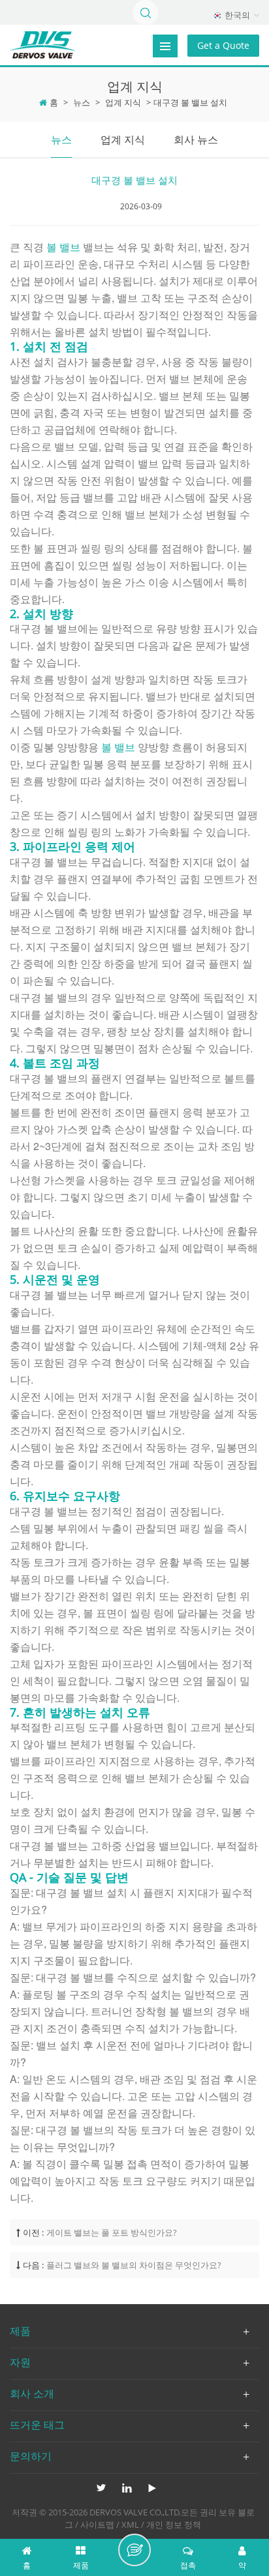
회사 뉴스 (196, 140)
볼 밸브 (65, 247)
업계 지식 (123, 102)
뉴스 (82, 102)
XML (130, 2524)
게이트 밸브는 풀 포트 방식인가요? (112, 2232)
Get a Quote (223, 45)
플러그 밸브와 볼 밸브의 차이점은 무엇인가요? (134, 2265)
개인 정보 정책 (174, 2524)
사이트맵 (97, 2524)
